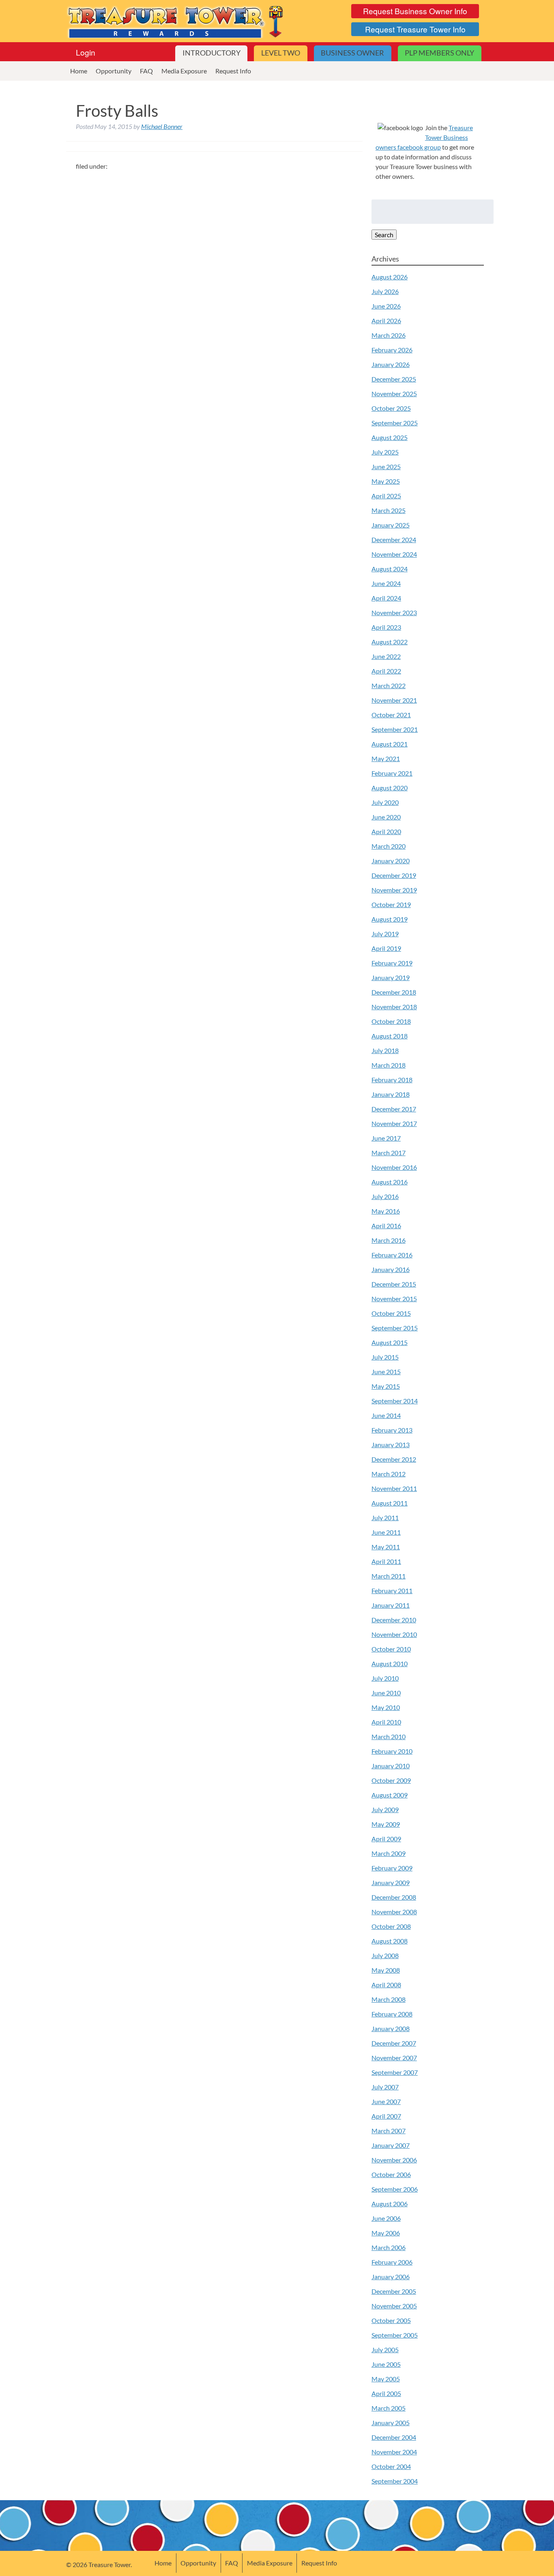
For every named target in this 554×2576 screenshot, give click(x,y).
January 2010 (391, 1766)
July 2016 (385, 1196)
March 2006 (389, 2247)
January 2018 (391, 1094)
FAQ (146, 71)
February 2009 (392, 1868)
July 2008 (385, 1955)
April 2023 (386, 627)
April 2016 (386, 1226)
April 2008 (386, 1985)
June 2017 (386, 1138)
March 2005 (389, 2408)
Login (86, 52)
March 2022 (389, 685)
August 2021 (390, 744)
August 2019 (390, 919)
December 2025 (394, 379)
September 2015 (395, 1328)
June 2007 (386, 2101)
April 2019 (386, 948)
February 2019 (392, 963)
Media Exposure (184, 71)
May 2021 (386, 758)
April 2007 (386, 2116)
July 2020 (385, 802)
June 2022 (386, 656)
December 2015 (394, 1284)
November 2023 (394, 612)
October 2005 (391, 2320)
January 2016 (391, 1269)
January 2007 (391, 2145)
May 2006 (386, 2233)
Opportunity (114, 71)
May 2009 (386, 1824)
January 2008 (391, 2028)
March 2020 (389, 846)
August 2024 (390, 569)
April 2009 (386, 1839)
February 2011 (392, 1590)
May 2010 (386, 1707)
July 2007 (385, 2087)
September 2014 (395, 1401)
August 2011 (390, 1503)
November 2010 (394, 1634)
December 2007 (394, 2043)
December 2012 (394, 1459)
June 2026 (386, 306)
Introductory (212, 53)
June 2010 (386, 1693)
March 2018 (389, 1065)
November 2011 (394, 1488)
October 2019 (391, 904)
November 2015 (394, 1299)
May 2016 (386, 1211)
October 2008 (391, 1926)
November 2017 (394, 1123)
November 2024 (394, 554)
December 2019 (394, 875)
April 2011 (386, 1561)
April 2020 (386, 831)
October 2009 (391, 1780)
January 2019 (391, 977)
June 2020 (386, 817)
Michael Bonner (162, 126)
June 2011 (386, 1532)
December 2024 (394, 539)
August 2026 (390, 277)
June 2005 (386, 2364)
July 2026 (385, 291)
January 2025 (391, 525)
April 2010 (386, 1722)
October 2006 (391, 2174)
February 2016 (392, 1255)
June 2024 (386, 583)
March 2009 (389, 1853)
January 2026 (391, 364)
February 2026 (392, 350)
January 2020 (391, 861)
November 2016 (394, 1167)
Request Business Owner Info (415, 11)
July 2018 (385, 1050)
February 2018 (392, 1080)
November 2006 (394, 2160)
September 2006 (395, 2189)
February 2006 (392, 2262)
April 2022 (386, 671)
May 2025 (386, 481)
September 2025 (395, 423)
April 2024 (386, 598)
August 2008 (390, 1941)
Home (79, 71)
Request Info (233, 71)
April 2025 (386, 496)
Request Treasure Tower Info (415, 29)
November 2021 (394, 700)
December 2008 (394, 1897)
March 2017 (389, 1153)
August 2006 (390, 2204)
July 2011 (385, 1518)
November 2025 (394, 394)
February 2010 (392, 1751)
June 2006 (386, 2218)
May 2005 (386, 2379)
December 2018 (394, 992)
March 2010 (389, 1736)
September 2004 (395, 2481)
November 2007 (394, 2058)
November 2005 (394, 2306)
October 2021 (391, 715)
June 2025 (386, 467)
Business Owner (352, 53)
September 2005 (395, 2335)
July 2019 (385, 934)
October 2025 (391, 408)
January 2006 (391, 2277)
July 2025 (385, 452)
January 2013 (391, 1445)
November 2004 (394, 2452)
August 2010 (390, 1663)
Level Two (281, 53)
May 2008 (386, 1970)
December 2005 (394, 2291)
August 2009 (390, 1795)
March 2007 (389, 2131)
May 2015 (386, 1386)
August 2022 (390, 642)
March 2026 (389, 335)
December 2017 (394, 1109)
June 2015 (386, 1372)
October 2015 (391, 1313)
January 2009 (391, 1882)
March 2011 (389, 1576)
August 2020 (390, 788)
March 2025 (389, 510)
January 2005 (391, 2423)
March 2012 (389, 1474)
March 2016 (389, 1240)
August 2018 (390, 1036)
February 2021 (392, 773)
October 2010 (391, 1649)
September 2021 (395, 729)
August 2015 (390, 1342)
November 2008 (394, 1912)
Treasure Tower (176, 21)
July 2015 (385, 1357)
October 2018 (391, 1021)
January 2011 (391, 1605)
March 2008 (389, 1999)
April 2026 (386, 321)
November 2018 (394, 1007)
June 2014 (386, 1415)
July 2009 (385, 1809)
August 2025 (390, 437)
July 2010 (385, 1678)
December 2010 (394, 1620)
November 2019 (394, 890)
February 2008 (392, 2014)
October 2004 (391, 2466)
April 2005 (386, 2393)
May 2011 (386, 1547)
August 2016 (390, 1182)
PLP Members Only (439, 53)
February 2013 (392, 1430)
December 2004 (394, 2437)
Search (384, 235)
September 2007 (395, 2072)
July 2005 (385, 2350)
